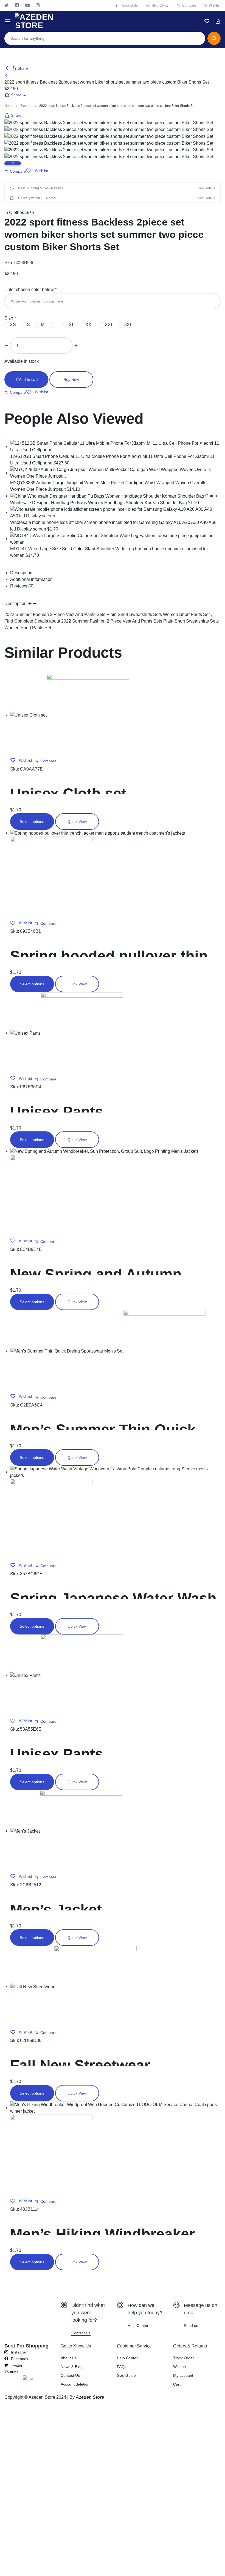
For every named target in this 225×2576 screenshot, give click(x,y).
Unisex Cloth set (68, 794)
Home (9, 106)
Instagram (38, 5)
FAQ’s (122, 2367)
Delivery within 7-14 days (37, 198)
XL (71, 325)
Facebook (17, 5)
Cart (177, 2384)
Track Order (130, 5)
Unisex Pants (57, 1112)
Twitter (7, 5)
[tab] (115, 573)
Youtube (27, 5)
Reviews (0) (22, 586)
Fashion (26, 106)
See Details (206, 188)
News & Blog (72, 2367)
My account (183, 2375)
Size (9, 318)
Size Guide (126, 2375)
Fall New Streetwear (80, 2065)
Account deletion (75, 2384)
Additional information (31, 579)
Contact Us (70, 2375)
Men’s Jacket (56, 1910)
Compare (189, 5)
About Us (69, 2358)
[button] (15, 171)
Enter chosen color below (29, 289)
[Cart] (218, 21)
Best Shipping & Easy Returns (40, 188)
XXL (89, 325)
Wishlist (215, 5)
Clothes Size (22, 212)
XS (12, 325)
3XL (128, 325)
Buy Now (71, 380)
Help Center (161, 5)
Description (21, 573)
